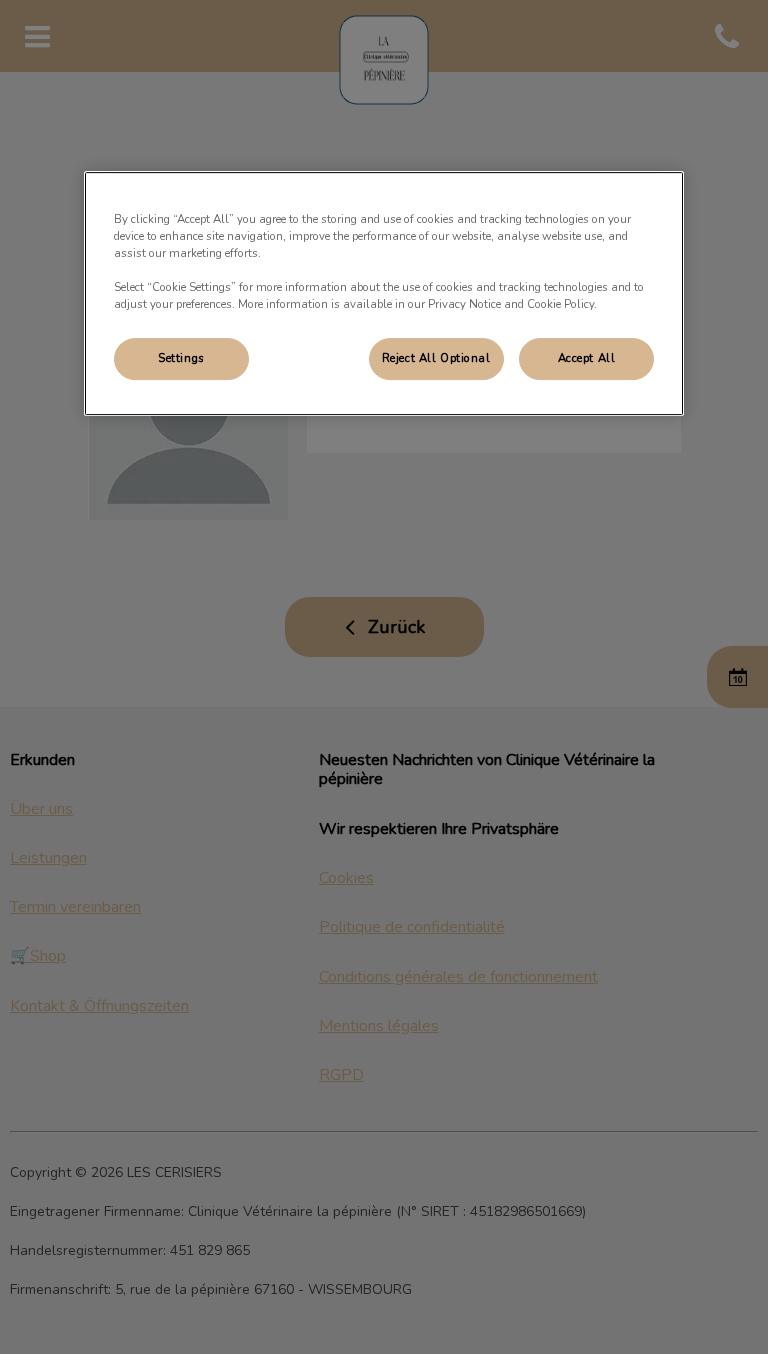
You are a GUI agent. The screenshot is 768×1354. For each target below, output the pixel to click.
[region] (384, 293)
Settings (181, 359)
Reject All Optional (436, 359)
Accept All (587, 359)
